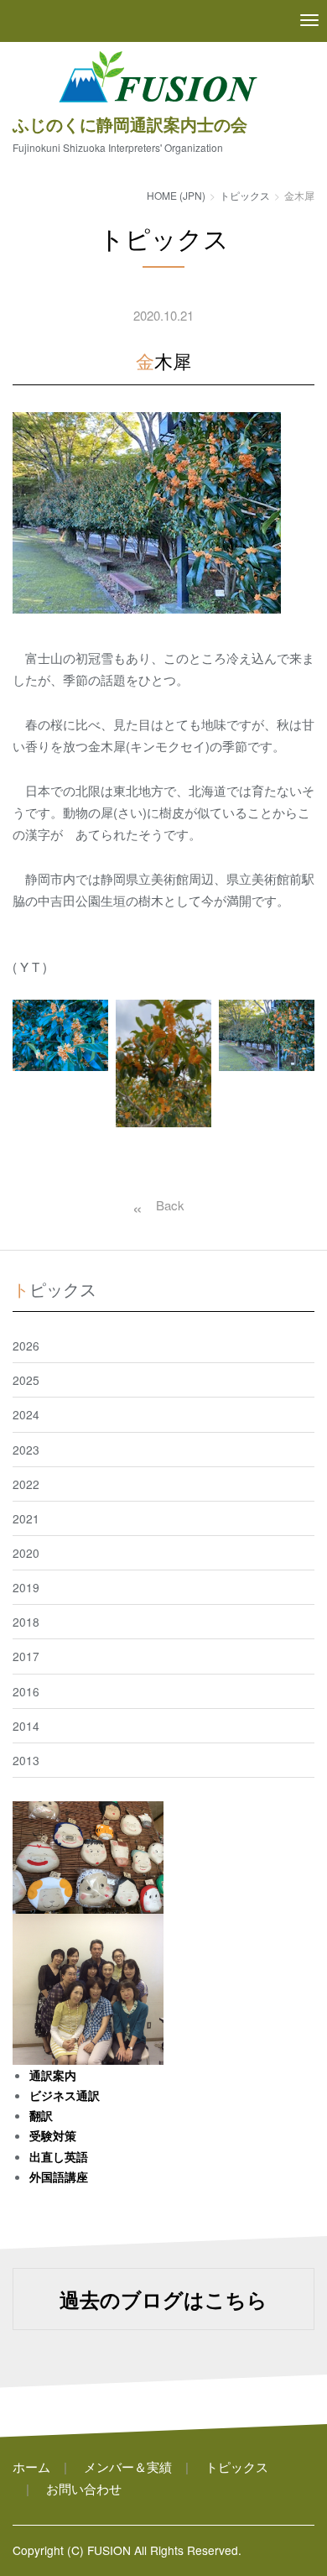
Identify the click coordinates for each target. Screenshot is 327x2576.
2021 (26, 1518)
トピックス (245, 195)
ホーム (31, 2466)
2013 (26, 1760)
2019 (26, 1587)
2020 (26, 1553)
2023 (26, 1450)
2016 (26, 1691)
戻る (155, 1205)
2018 (26, 1622)
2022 (26, 1484)
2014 (26, 1726)
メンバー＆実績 (128, 2466)
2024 (26, 1414)
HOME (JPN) (176, 195)
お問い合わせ (84, 2488)
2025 (26, 1380)
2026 (26, 1345)
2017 (26, 1656)
